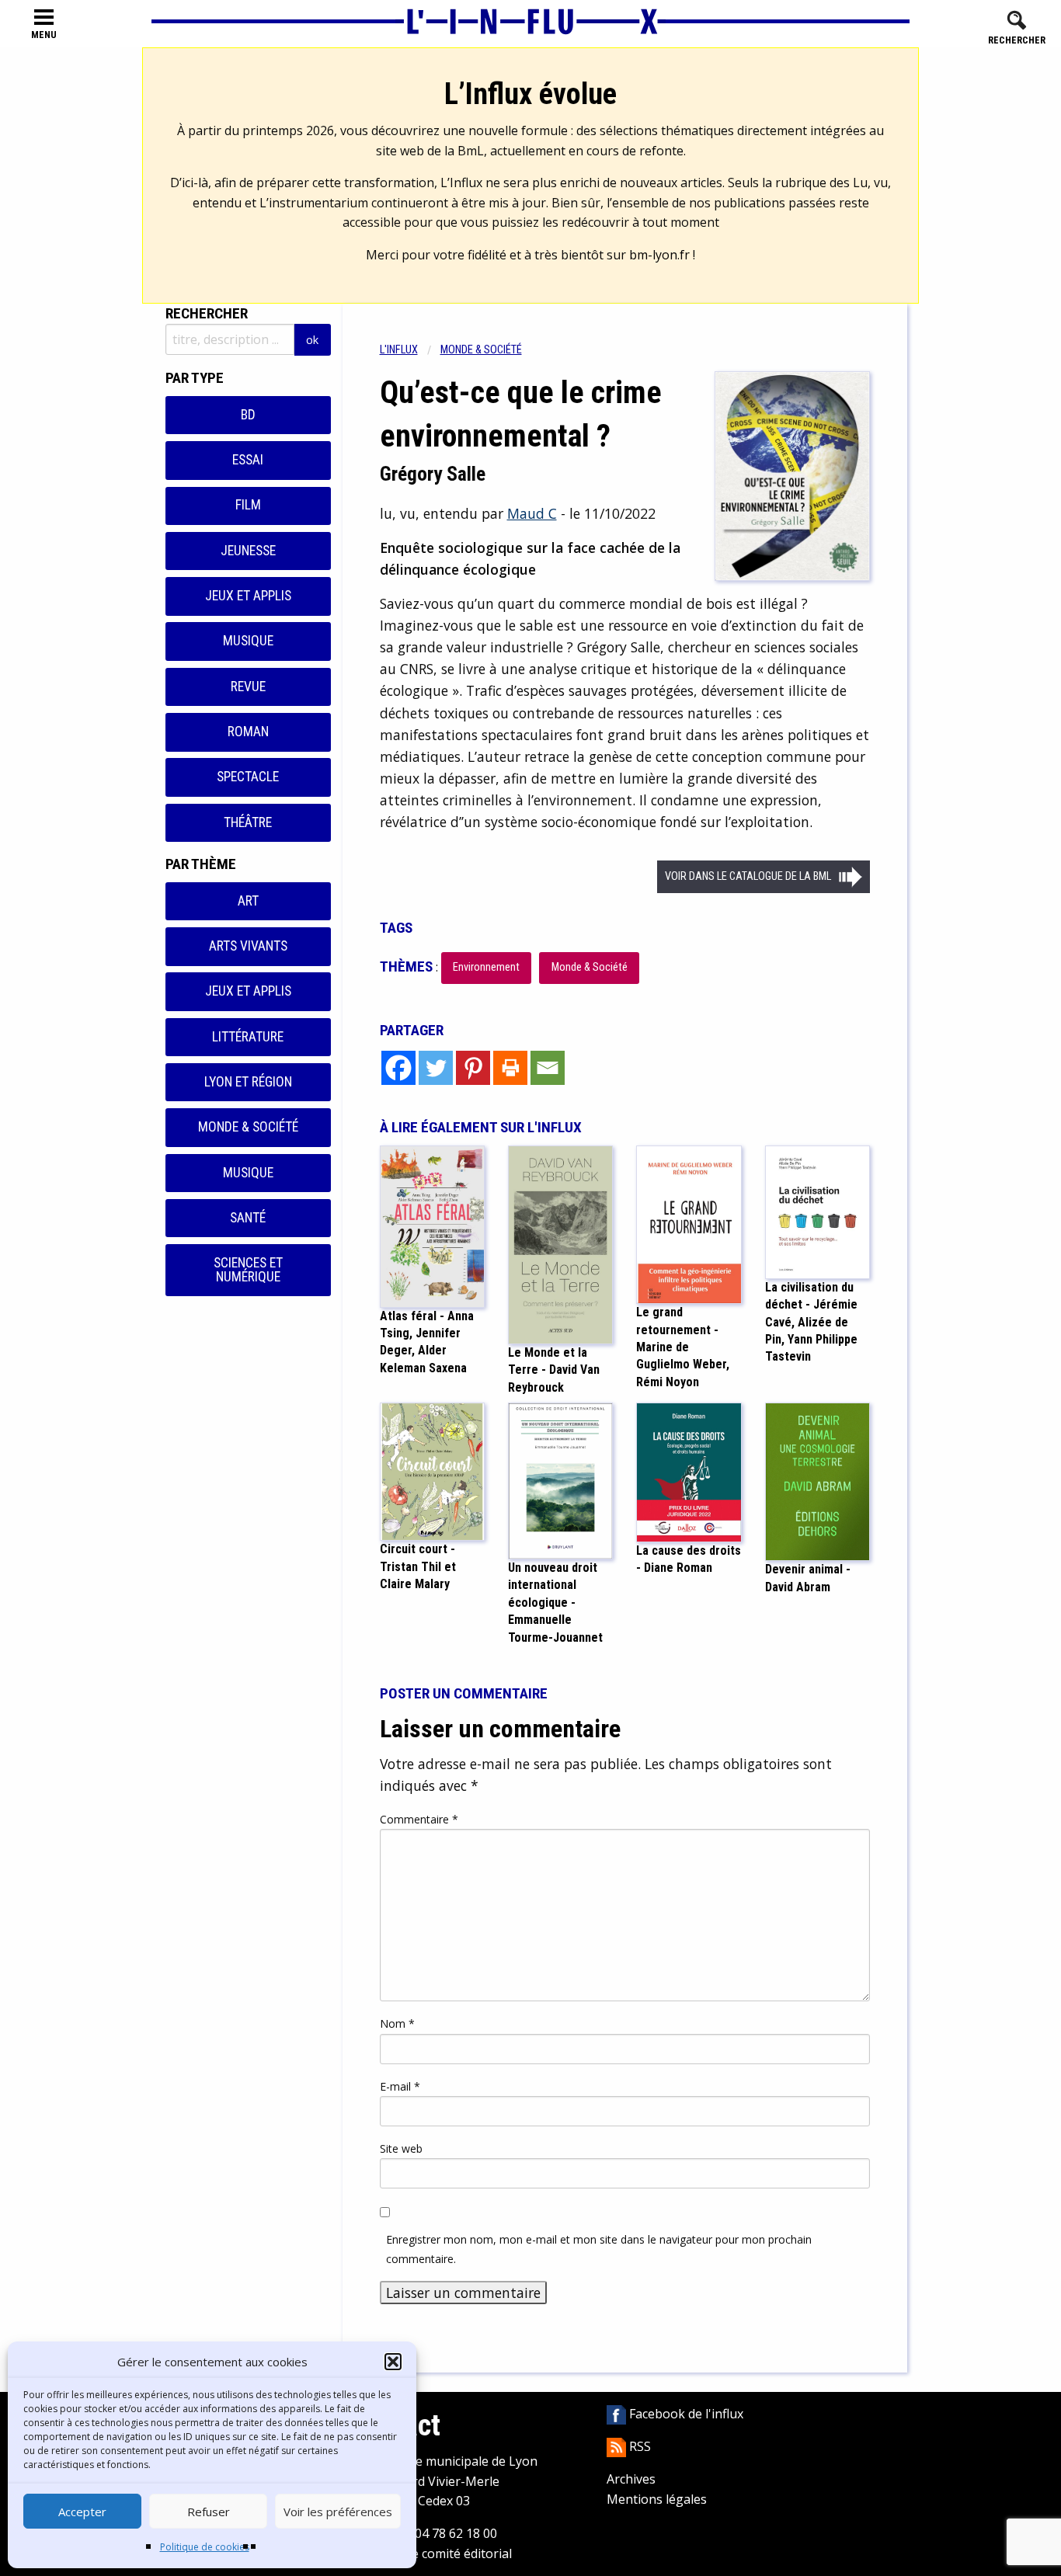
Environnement (486, 967)
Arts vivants (248, 946)
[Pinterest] (473, 1068)
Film (248, 505)
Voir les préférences (338, 2512)
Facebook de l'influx (685, 2414)
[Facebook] (398, 1068)
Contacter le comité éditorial (430, 2553)
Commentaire (419, 1819)
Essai (248, 460)
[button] (393, 2362)
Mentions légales (657, 2499)
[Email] (548, 1068)
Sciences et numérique (248, 1270)
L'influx (399, 350)
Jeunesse (248, 551)
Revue (248, 687)
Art (248, 901)
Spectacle (248, 777)
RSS (638, 2446)
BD (248, 415)
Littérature (248, 1037)
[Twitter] (436, 1068)
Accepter (82, 2512)
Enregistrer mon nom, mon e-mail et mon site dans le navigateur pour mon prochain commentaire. (599, 2249)
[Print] (510, 1068)
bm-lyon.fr (659, 255)
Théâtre (248, 822)
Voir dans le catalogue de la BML (748, 876)
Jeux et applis (248, 596)
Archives (631, 2479)
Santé (248, 1218)
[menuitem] (410, 350)
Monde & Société (248, 1127)
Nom (397, 2023)
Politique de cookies (205, 2547)
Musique (248, 641)
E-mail (400, 2086)
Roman (248, 732)
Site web (401, 2148)
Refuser (209, 2512)
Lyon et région (248, 1082)
